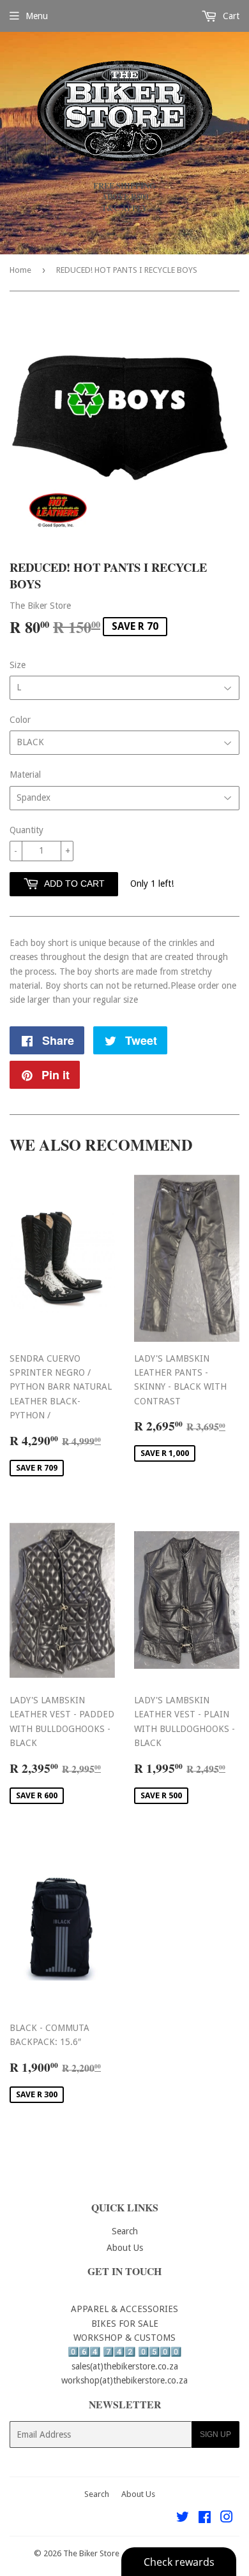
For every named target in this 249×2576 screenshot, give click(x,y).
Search (125, 2231)
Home (20, 270)
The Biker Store (91, 2553)
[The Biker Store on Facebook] (205, 2519)
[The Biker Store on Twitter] (183, 2519)
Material (25, 775)
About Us (125, 2248)
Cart (230, 16)
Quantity (26, 830)
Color (20, 720)
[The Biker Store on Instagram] (227, 2519)
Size (18, 665)
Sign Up (215, 2434)
